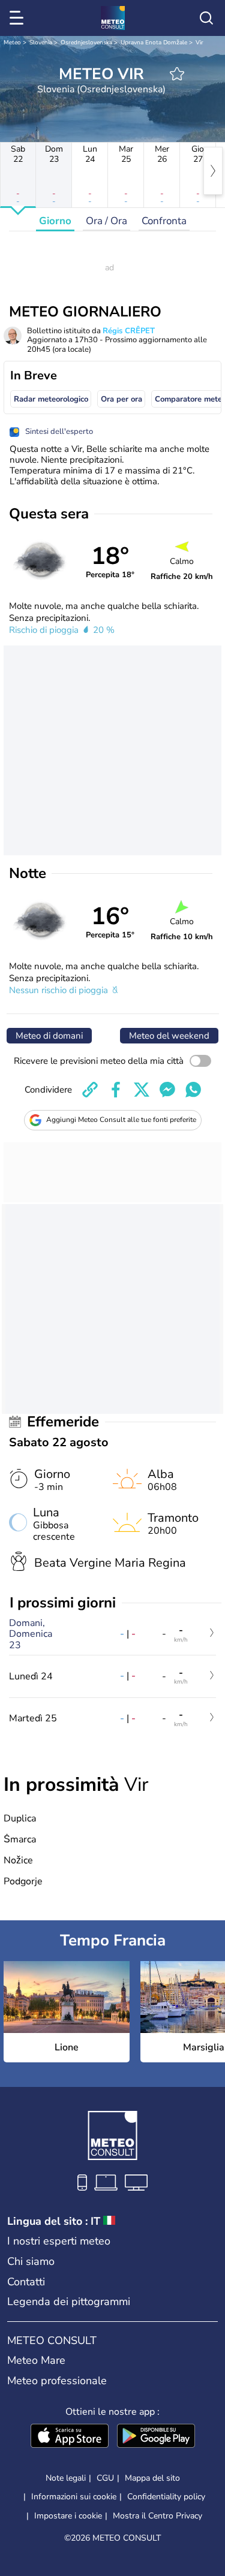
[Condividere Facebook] (116, 1090)
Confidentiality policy (166, 2497)
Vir (199, 43)
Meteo (12, 43)
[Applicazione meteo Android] (156, 2437)
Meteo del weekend (169, 1036)
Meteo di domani (49, 1036)
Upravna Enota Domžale (154, 43)
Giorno (55, 221)
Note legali (66, 2478)
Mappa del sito (152, 2478)
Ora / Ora (106, 221)
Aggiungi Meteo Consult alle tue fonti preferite (121, 1120)
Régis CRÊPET (129, 331)
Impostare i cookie (68, 2516)
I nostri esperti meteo (59, 2241)
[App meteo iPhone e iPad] (70, 2437)
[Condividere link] (90, 1090)
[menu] (19, 18)
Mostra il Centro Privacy (157, 2516)
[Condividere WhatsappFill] (193, 1090)
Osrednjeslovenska (86, 43)
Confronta (164, 221)
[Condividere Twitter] (142, 1090)
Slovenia (41, 43)
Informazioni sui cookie (74, 2497)
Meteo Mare (36, 2360)
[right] (213, 171)
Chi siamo (31, 2261)
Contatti (26, 2282)
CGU (105, 2478)
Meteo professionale (57, 2381)
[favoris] (177, 74)
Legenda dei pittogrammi (69, 2301)
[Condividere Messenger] (167, 1090)
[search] (206, 18)
